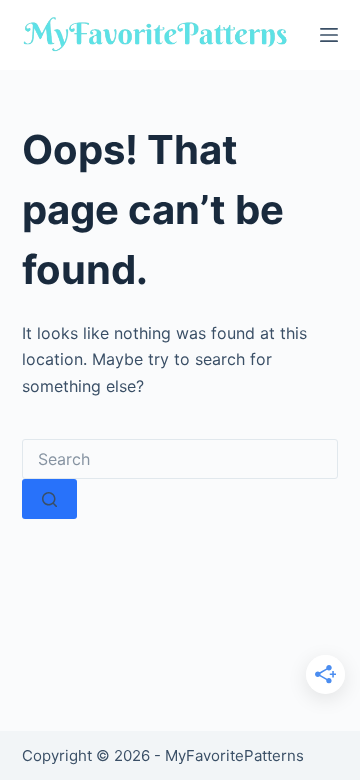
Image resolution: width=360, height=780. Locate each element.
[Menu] (329, 35)
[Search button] (49, 499)
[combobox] (180, 459)
